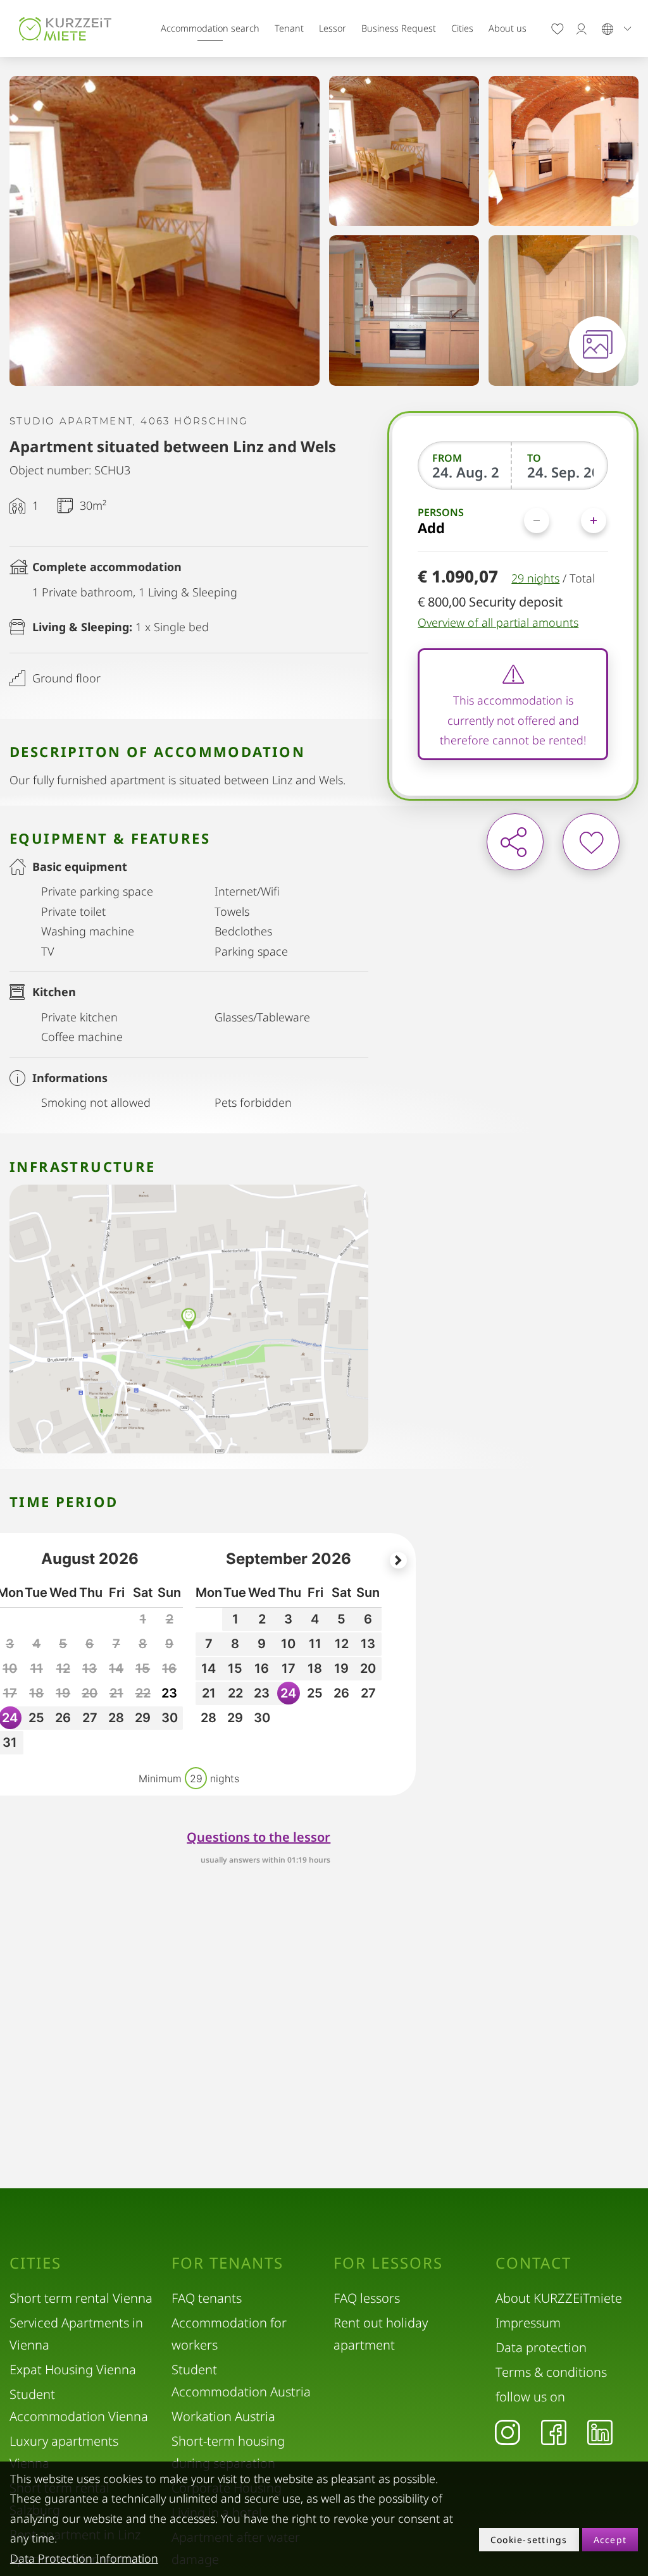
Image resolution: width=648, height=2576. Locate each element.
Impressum (528, 2323)
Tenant (289, 28)
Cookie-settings (529, 2540)
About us (508, 28)
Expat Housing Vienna (73, 2370)
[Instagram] (508, 2432)
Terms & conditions (551, 2372)
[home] (65, 28)
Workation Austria (223, 2416)
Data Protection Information (84, 2558)
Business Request (399, 28)
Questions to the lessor (259, 1837)
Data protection (541, 2347)
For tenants (227, 2263)
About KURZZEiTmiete (559, 2298)
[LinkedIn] (600, 2432)
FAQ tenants (207, 2298)
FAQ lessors (367, 2298)
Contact (533, 2263)
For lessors (388, 2263)
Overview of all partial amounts (498, 622)
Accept (610, 2540)
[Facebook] (554, 2432)
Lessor (333, 28)
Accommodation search (210, 28)
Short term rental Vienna (81, 2298)
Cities (462, 28)
